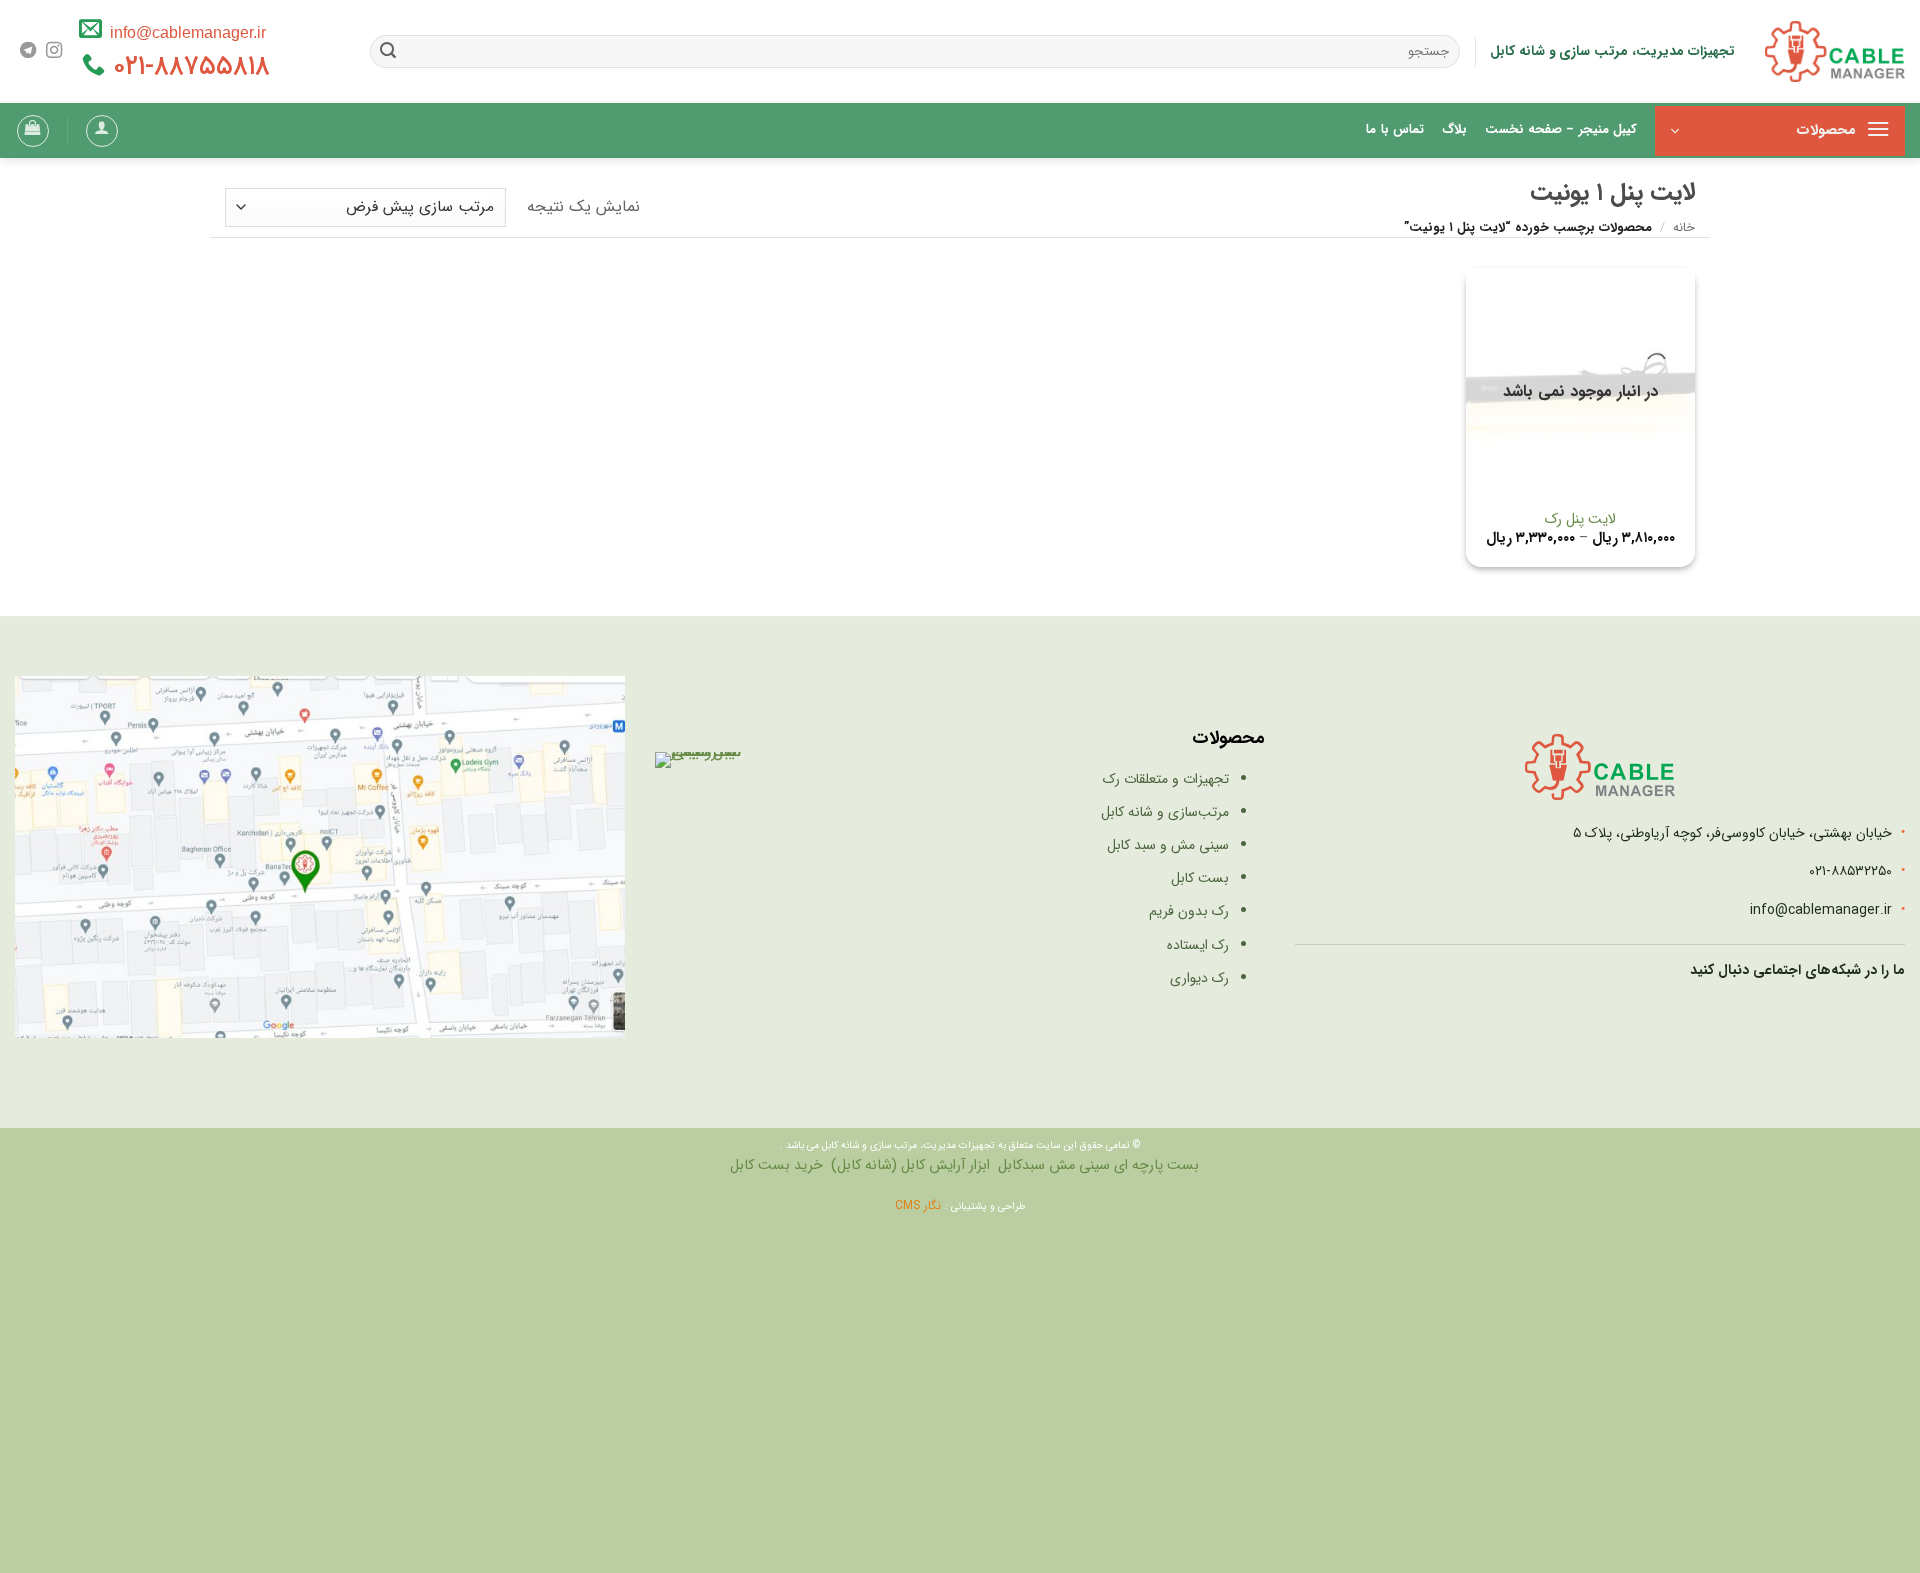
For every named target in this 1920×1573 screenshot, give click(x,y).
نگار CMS (920, 1205)
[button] (1780, 131)
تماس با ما (1395, 130)
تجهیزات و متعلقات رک (1166, 779)
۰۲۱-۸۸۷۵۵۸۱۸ (187, 67)
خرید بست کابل (776, 1165)
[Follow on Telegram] (28, 51)
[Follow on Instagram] (54, 51)
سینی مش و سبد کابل (1168, 845)
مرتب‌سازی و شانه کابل (1165, 812)
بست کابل (1200, 878)
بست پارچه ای (1156, 1165)
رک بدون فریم (1189, 911)
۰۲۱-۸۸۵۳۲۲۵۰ (1850, 871)
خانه (1684, 228)
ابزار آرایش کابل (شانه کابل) (910, 1165)
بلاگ (1454, 130)
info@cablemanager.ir (184, 32)
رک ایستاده (1198, 945)
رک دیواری (1199, 978)
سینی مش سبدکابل (1054, 1165)
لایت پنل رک (1580, 520)
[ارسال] (389, 52)
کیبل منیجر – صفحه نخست (1561, 130)
